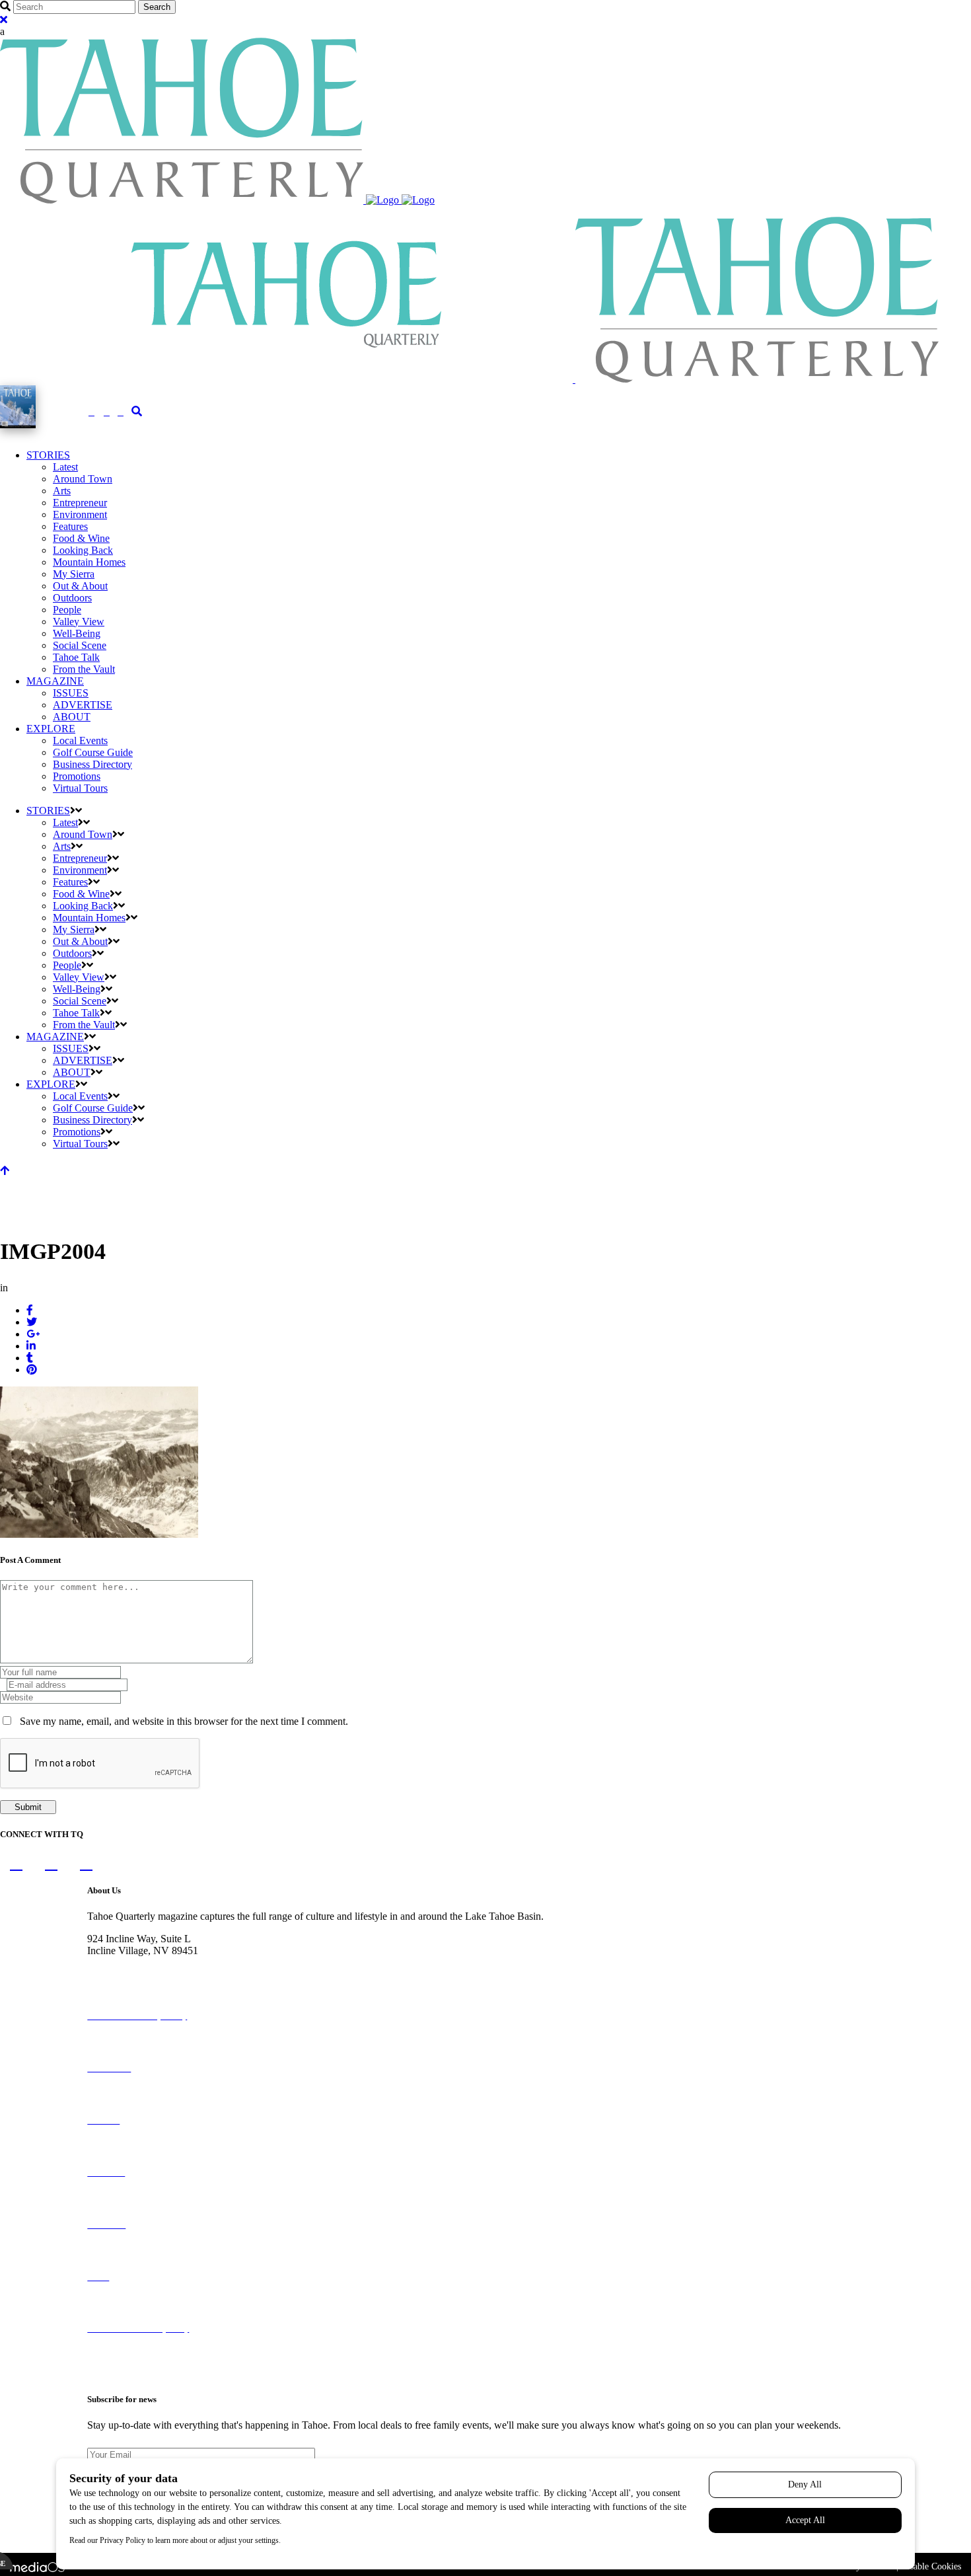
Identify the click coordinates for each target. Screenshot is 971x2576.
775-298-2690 (117, 1962)
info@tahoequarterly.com (140, 1974)
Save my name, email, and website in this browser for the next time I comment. (184, 1721)
